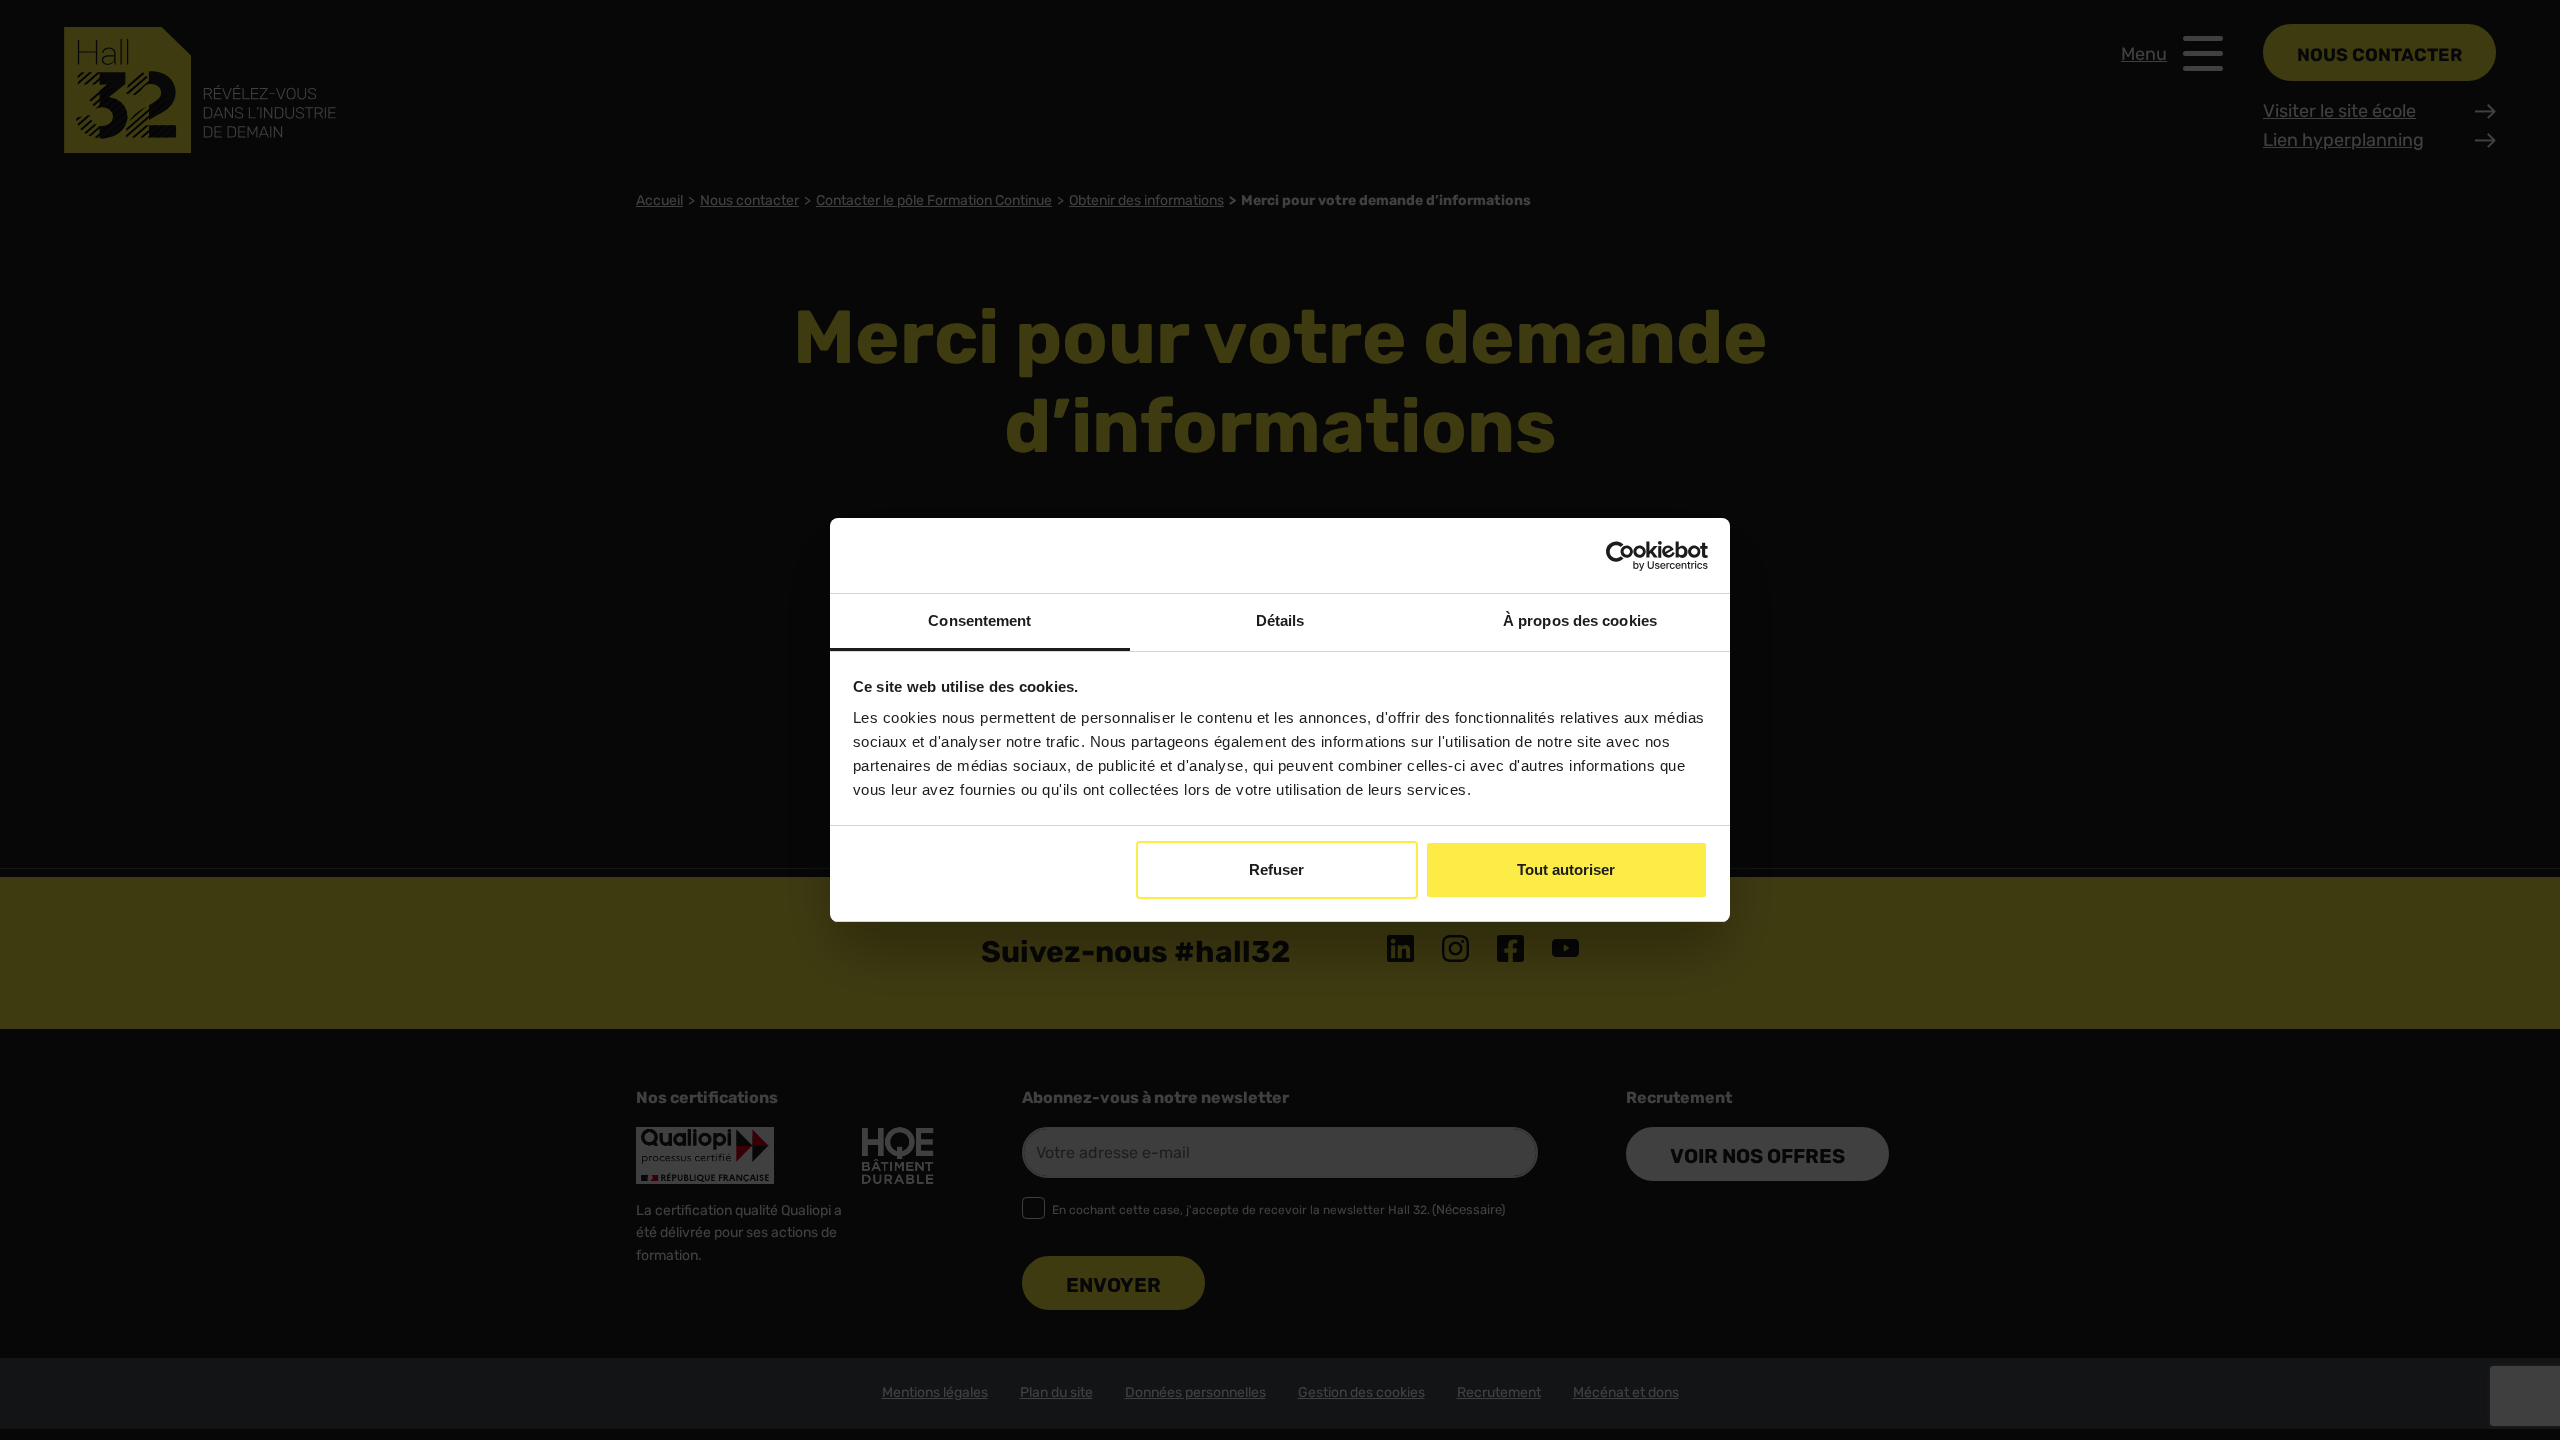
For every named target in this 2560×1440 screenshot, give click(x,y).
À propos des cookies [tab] (1580, 620)
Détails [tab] (1280, 620)
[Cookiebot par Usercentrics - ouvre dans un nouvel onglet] (1620, 556)
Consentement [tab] (979, 620)
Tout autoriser (1566, 869)
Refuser (1276, 869)
